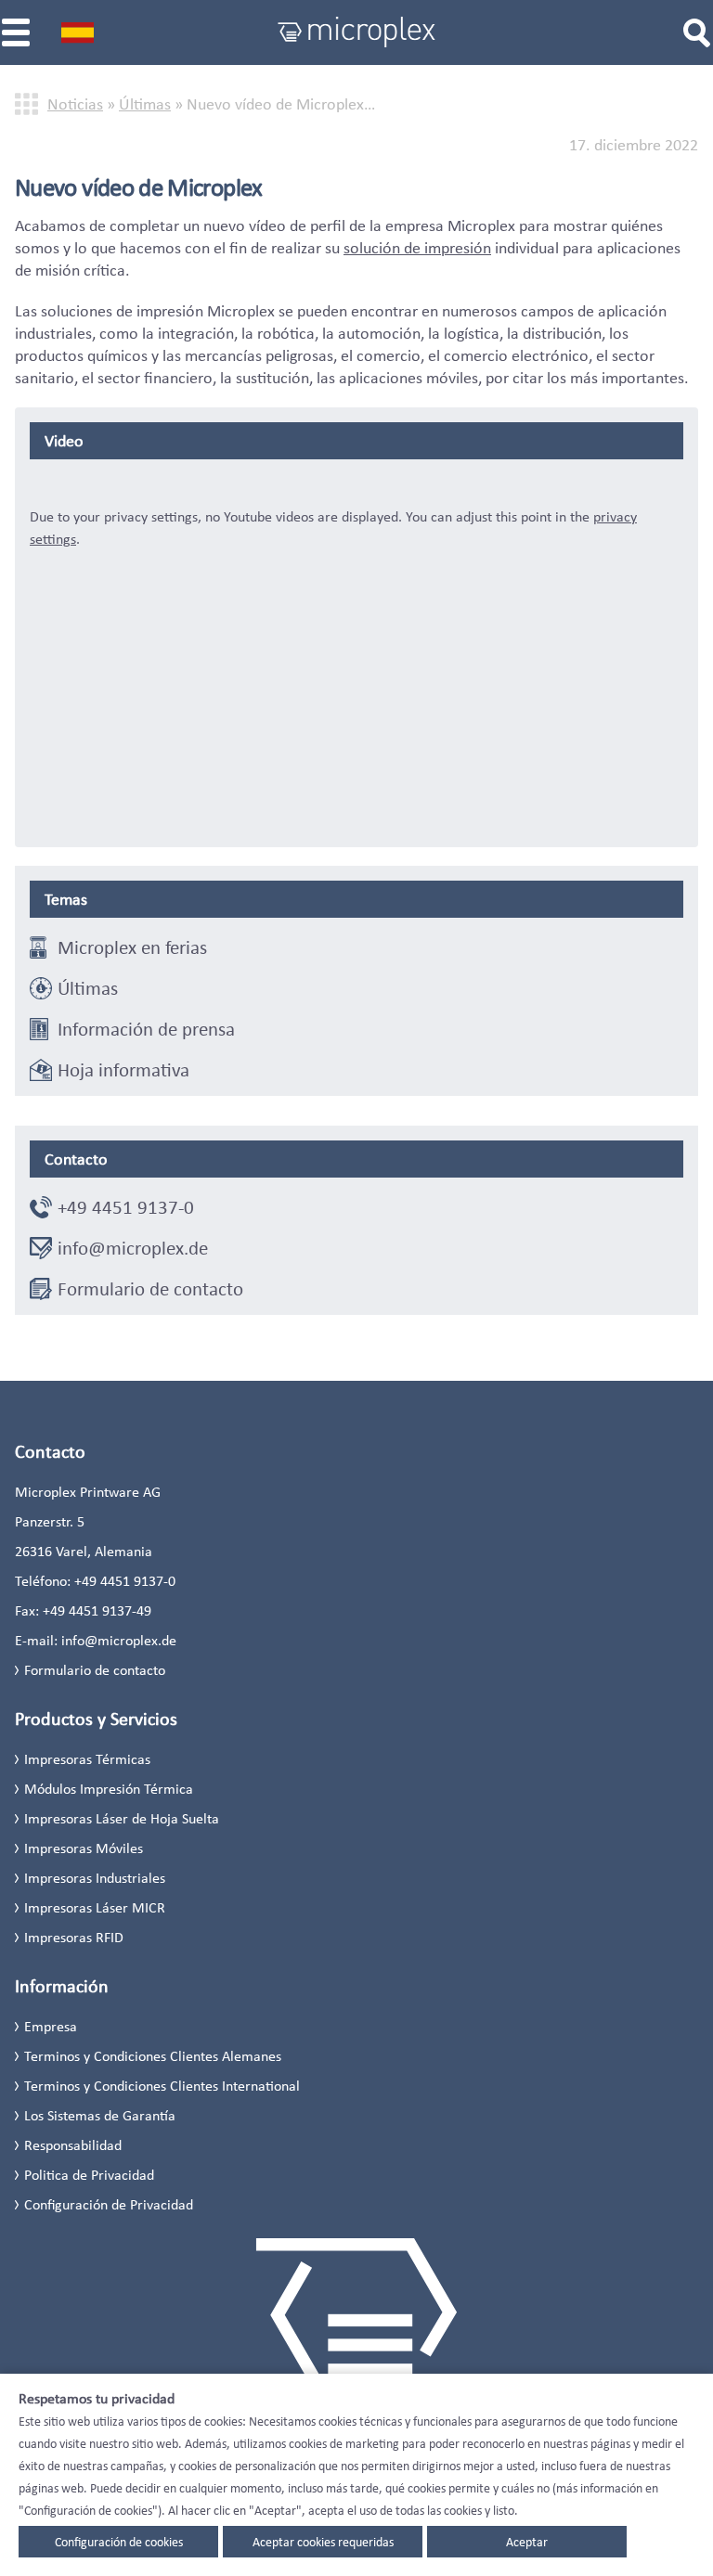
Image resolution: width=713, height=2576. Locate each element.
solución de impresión (417, 248)
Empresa (51, 2026)
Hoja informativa (123, 1070)
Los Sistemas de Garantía (100, 2115)
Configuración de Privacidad (109, 2204)
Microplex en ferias (132, 947)
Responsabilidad (73, 2145)
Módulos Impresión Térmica (109, 1789)
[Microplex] (357, 32)
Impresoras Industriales (95, 1878)
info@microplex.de (133, 1248)
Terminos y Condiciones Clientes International (162, 2086)
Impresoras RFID (74, 1937)
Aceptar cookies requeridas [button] (323, 2542)
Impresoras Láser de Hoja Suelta (122, 1818)
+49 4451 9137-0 (126, 1207)
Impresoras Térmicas (87, 1759)
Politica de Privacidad (89, 2175)
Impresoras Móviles (84, 1848)
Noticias (75, 104)
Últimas (145, 104)
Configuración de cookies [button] (119, 2542)
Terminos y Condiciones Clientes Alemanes (153, 2056)
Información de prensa (146, 1029)
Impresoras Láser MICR (95, 1907)
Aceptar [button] (527, 2542)
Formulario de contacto (150, 1289)
